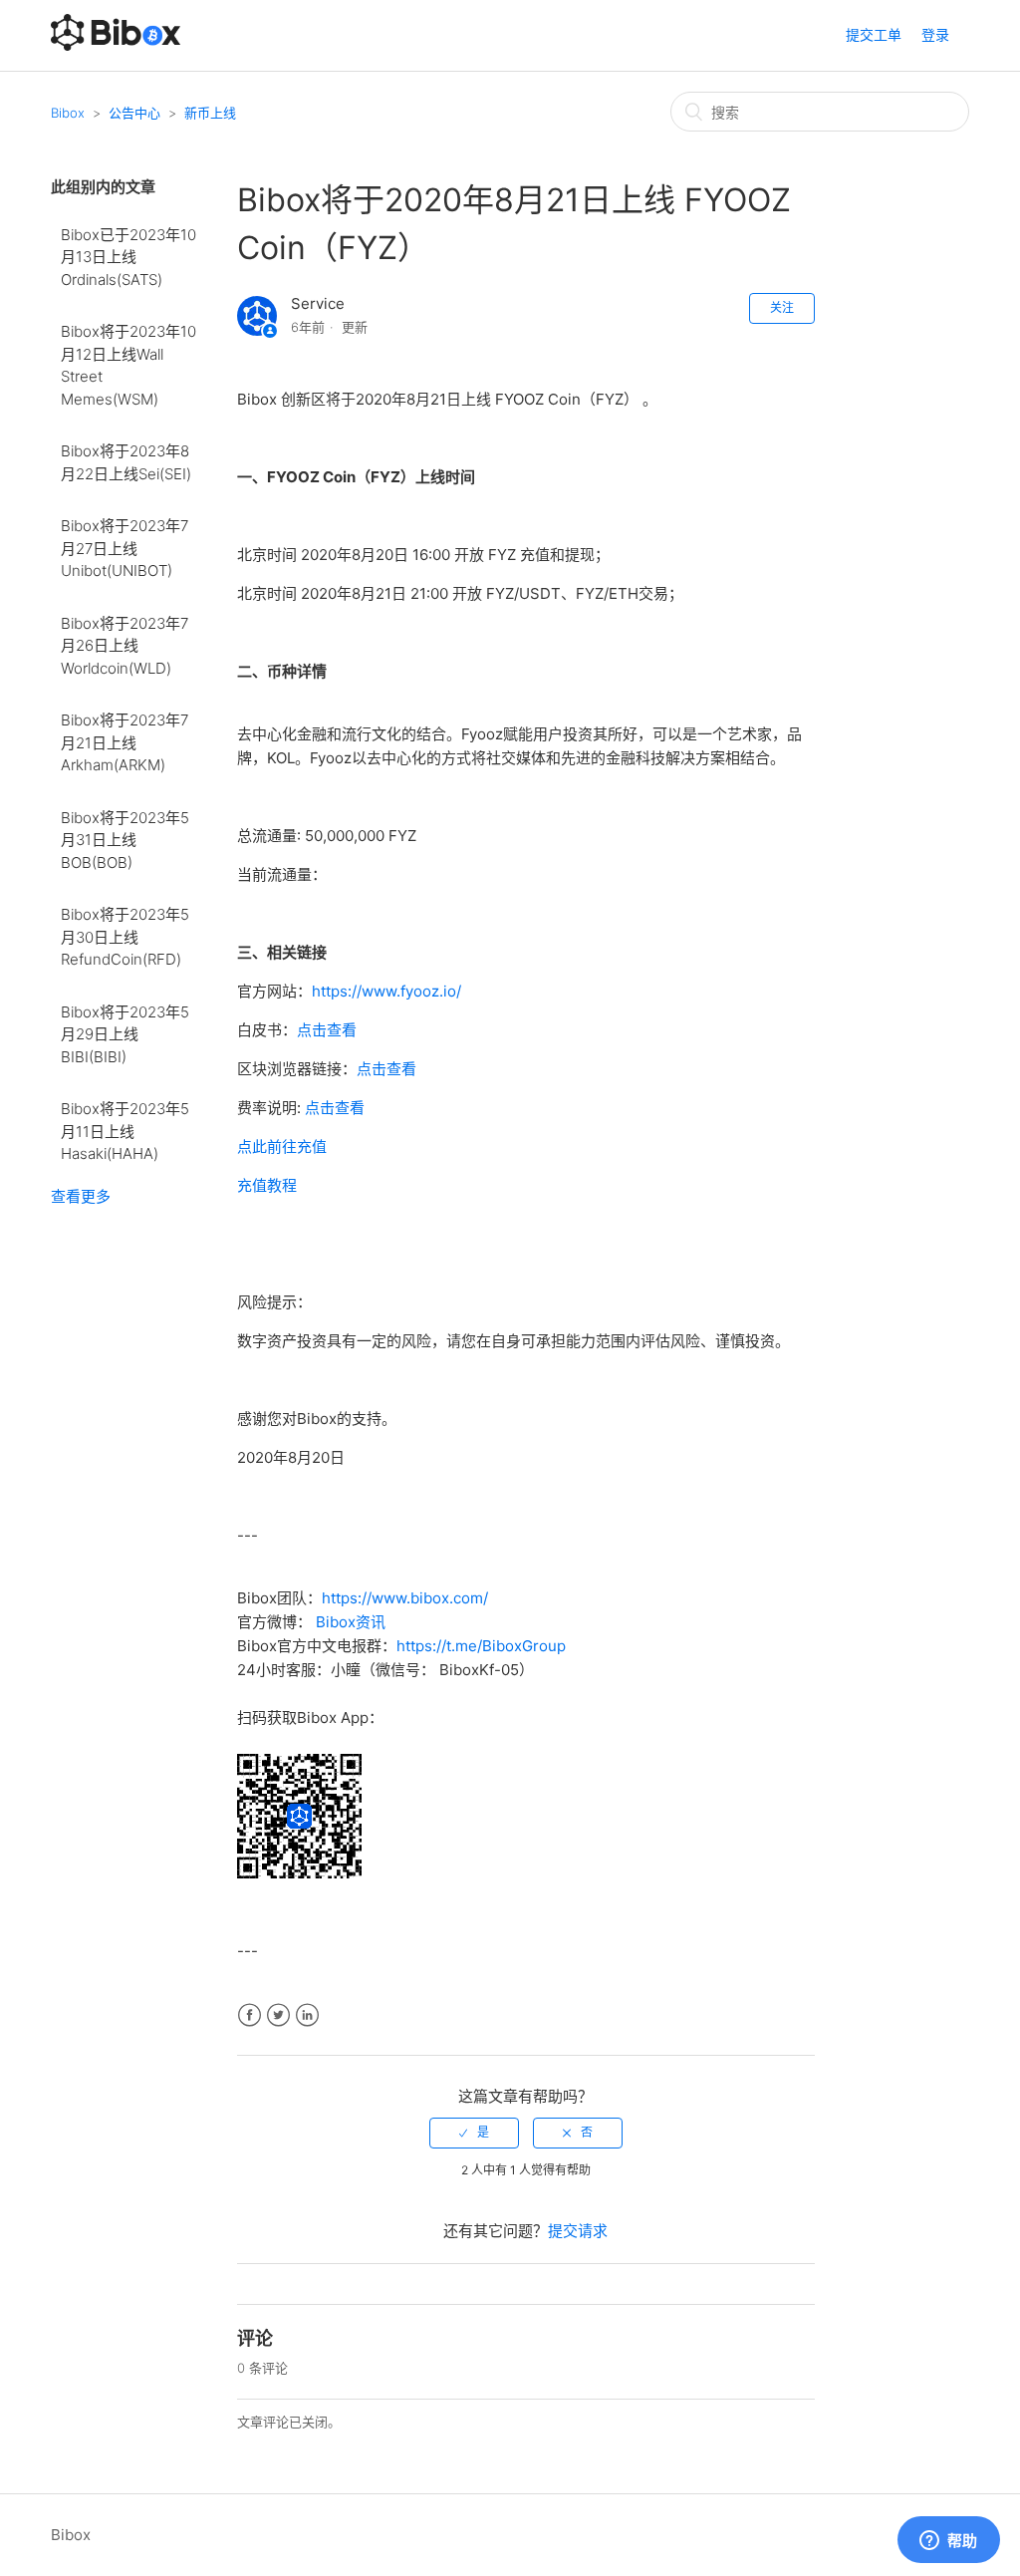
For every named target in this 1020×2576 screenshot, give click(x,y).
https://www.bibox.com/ (405, 1598)
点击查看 (327, 1030)
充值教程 (267, 1185)
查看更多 (81, 1196)
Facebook (250, 2015)
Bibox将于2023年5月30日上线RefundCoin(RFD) (125, 937)
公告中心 (134, 113)
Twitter (278, 2015)
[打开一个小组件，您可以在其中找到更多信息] (948, 2541)
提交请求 (578, 2231)
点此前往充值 (282, 1146)
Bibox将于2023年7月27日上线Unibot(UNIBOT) (125, 548)
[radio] (474, 2133)
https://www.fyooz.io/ (386, 991)
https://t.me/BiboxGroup (481, 1646)
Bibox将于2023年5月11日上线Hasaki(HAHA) (125, 1131)
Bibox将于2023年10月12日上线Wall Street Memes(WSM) (128, 365)
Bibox (68, 113)
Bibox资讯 (351, 1622)
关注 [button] (782, 307)
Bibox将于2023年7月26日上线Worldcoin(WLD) (125, 646)
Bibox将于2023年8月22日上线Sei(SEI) (126, 462)
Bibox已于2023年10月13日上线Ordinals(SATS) (128, 257)
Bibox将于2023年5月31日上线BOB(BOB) (125, 840)
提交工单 (874, 34)
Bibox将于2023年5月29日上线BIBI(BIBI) (125, 1034)
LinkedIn (307, 2015)
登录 (935, 34)
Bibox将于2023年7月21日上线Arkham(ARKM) (125, 742)
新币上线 (210, 113)
